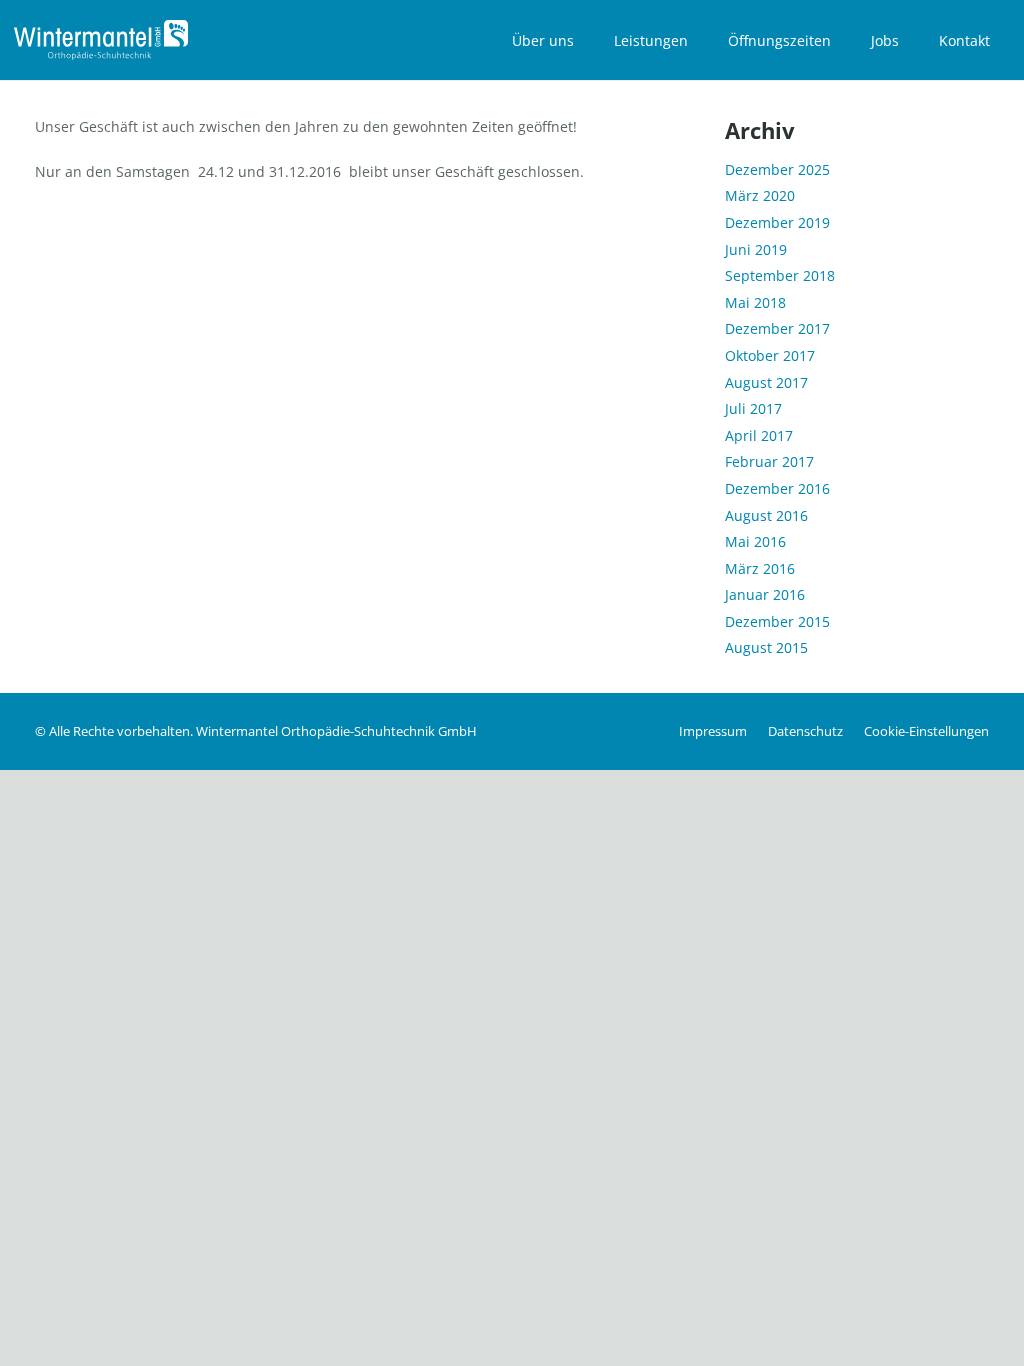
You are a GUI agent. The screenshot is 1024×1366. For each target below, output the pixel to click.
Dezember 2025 (777, 169)
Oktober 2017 (770, 355)
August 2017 (766, 382)
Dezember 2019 (777, 222)
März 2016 (760, 568)
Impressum (713, 731)
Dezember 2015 (777, 621)
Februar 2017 (769, 461)
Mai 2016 (755, 541)
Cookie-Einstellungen (926, 731)
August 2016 (766, 515)
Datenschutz (805, 731)
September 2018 (780, 275)
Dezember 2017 (777, 328)
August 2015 (766, 647)
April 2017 (759, 435)
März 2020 (760, 195)
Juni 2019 (756, 249)
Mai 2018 (755, 302)
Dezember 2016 (777, 488)
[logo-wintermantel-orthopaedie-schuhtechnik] (101, 40)
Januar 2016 (765, 594)
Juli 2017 (753, 408)
